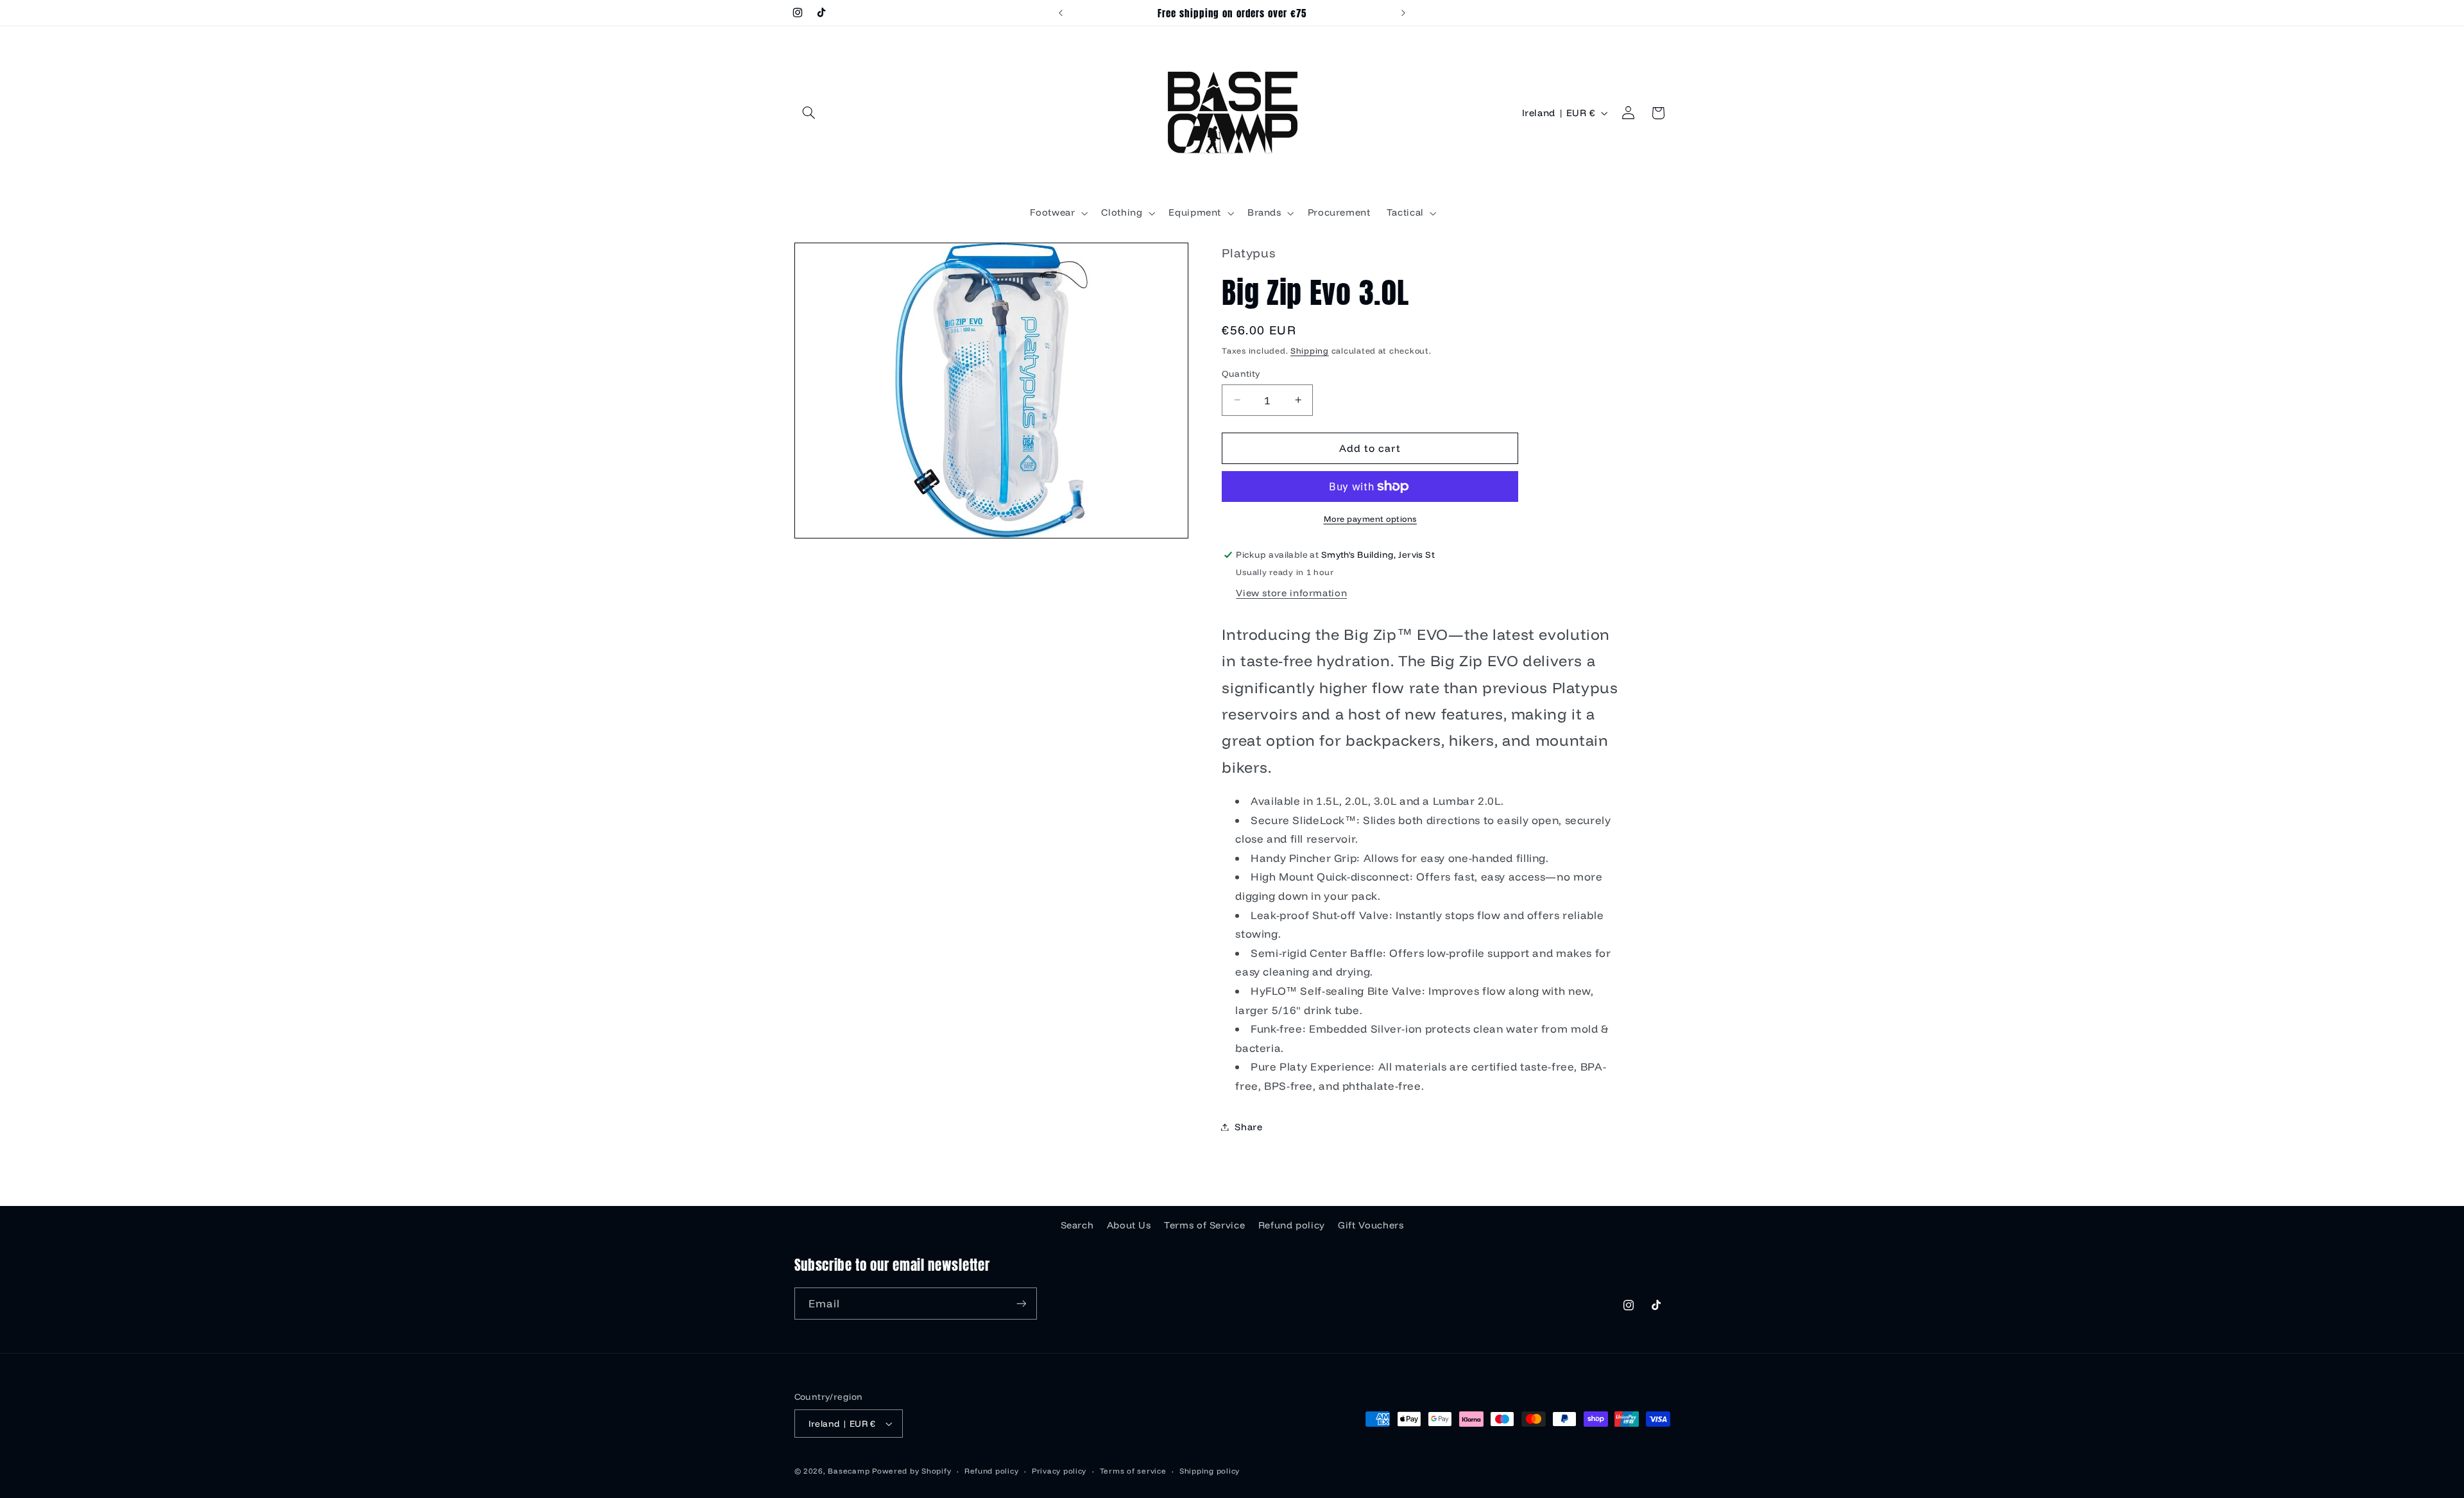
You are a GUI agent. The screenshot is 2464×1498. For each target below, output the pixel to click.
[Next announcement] (1403, 13)
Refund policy (1292, 1225)
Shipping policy (1210, 1471)
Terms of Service (1204, 1225)
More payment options (1371, 519)
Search (1077, 1225)
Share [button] (1248, 1127)
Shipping (1310, 350)
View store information (1291, 593)
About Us (1129, 1225)
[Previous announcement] (1061, 13)
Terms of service (1133, 1471)
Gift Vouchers (1371, 1225)
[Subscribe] (1021, 1303)
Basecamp (849, 1471)
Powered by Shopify (911, 1471)
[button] (809, 113)
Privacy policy (1059, 1471)
